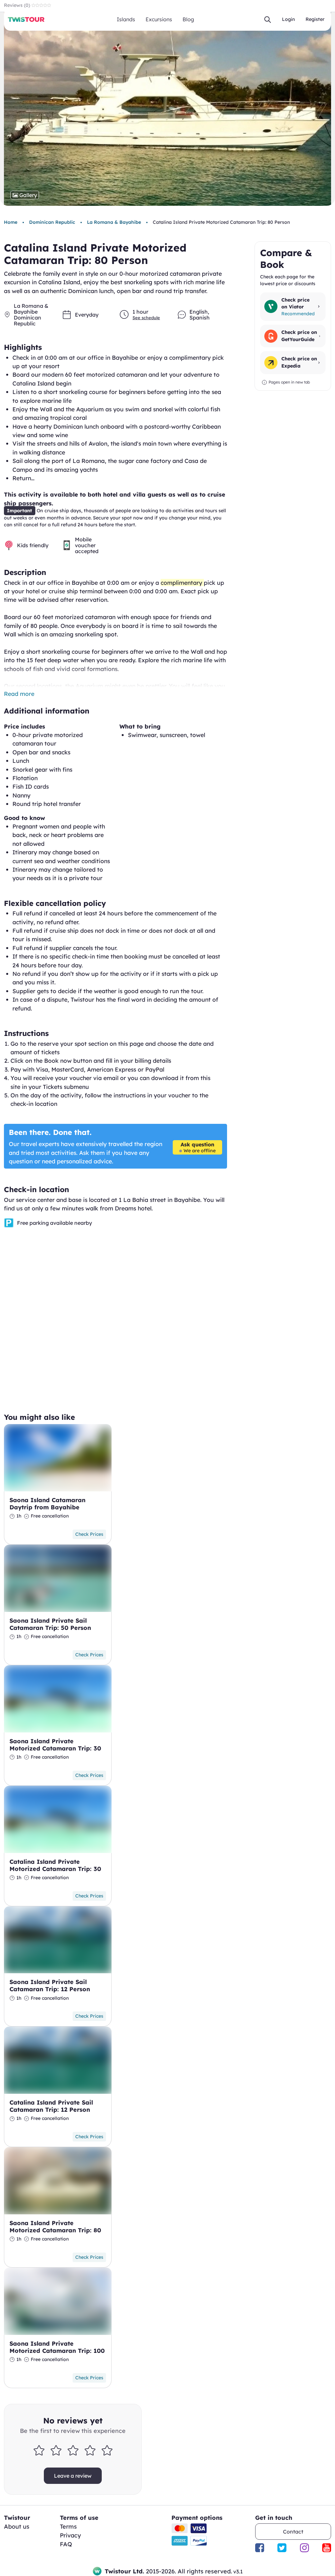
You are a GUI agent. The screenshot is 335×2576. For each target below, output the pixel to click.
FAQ (66, 2544)
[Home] (26, 19)
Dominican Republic (52, 222)
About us (17, 2527)
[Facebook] (260, 2548)
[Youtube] (327, 2548)
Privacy (70, 2535)
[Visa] (199, 2528)
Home (11, 222)
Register (315, 19)
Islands (126, 19)
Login (289, 19)
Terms (68, 2527)
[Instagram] (304, 2548)
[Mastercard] (180, 2528)
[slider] (73, 2450)
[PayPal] (199, 2541)
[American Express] (180, 2541)
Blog (188, 19)
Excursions (159, 19)
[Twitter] (282, 2548)
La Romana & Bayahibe (114, 222)
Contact (293, 2532)
